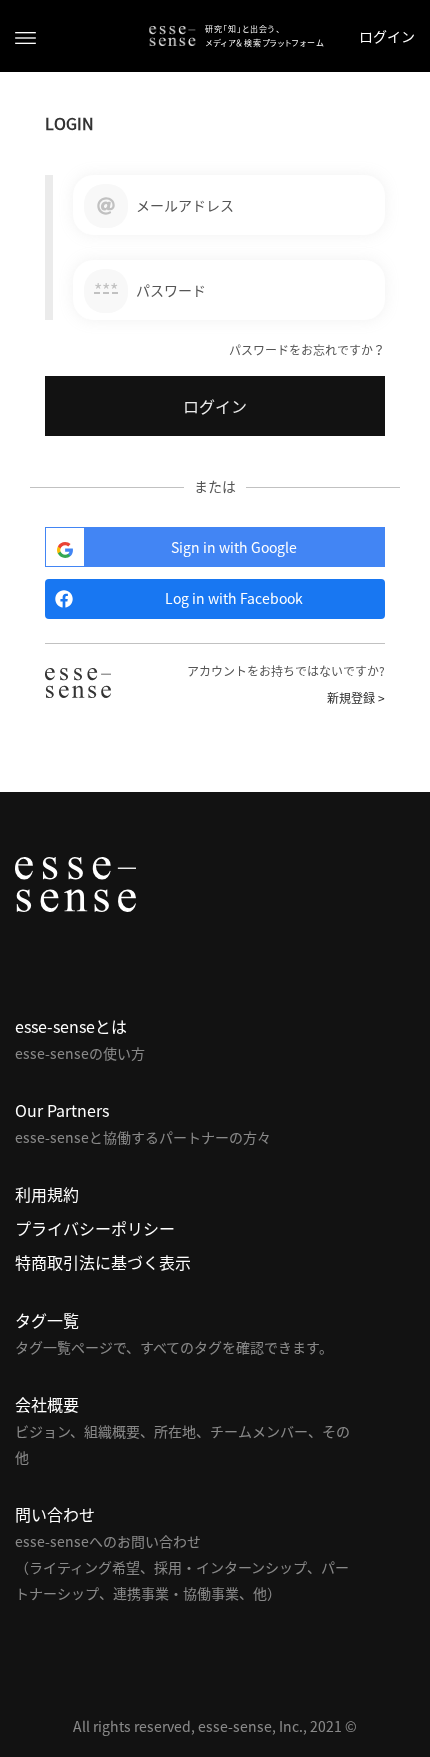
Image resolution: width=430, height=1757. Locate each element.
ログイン (387, 36)
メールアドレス (185, 205)
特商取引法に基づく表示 (103, 1262)
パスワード (171, 290)
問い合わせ (55, 1514)
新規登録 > (356, 698)
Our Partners (62, 1110)
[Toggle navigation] (25, 36)
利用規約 (47, 1194)
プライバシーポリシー (95, 1228)
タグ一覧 (47, 1320)
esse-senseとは (71, 1026)
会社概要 (47, 1404)
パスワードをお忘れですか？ (307, 350)
